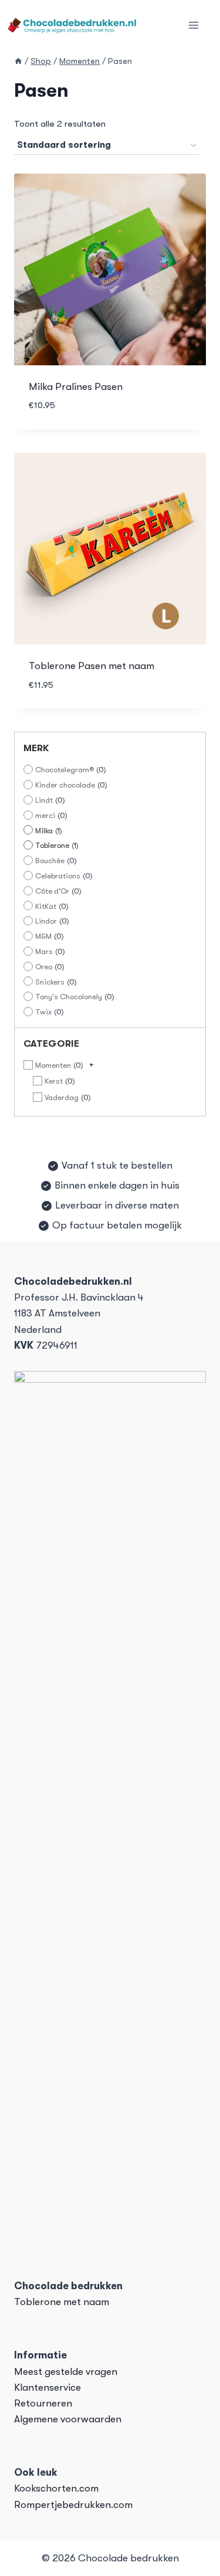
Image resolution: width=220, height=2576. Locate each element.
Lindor (46, 921)
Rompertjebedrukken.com (73, 2505)
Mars (44, 951)
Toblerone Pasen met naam (92, 666)
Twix (43, 1012)
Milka (44, 831)
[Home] (18, 61)
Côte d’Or (52, 891)
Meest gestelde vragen (66, 2372)
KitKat (46, 906)
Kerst (54, 1081)
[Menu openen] (193, 26)
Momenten (53, 1065)
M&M (43, 936)
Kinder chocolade (65, 785)
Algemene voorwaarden (68, 2419)
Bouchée (50, 861)
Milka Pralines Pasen (76, 387)
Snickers (50, 982)
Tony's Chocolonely (69, 997)
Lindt (44, 800)
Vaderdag (62, 1097)
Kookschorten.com (56, 2488)
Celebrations (58, 876)
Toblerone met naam (62, 2302)
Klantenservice (48, 2387)
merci (45, 815)
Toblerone (52, 845)
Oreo (44, 967)
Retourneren (43, 2403)
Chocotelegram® (65, 770)
